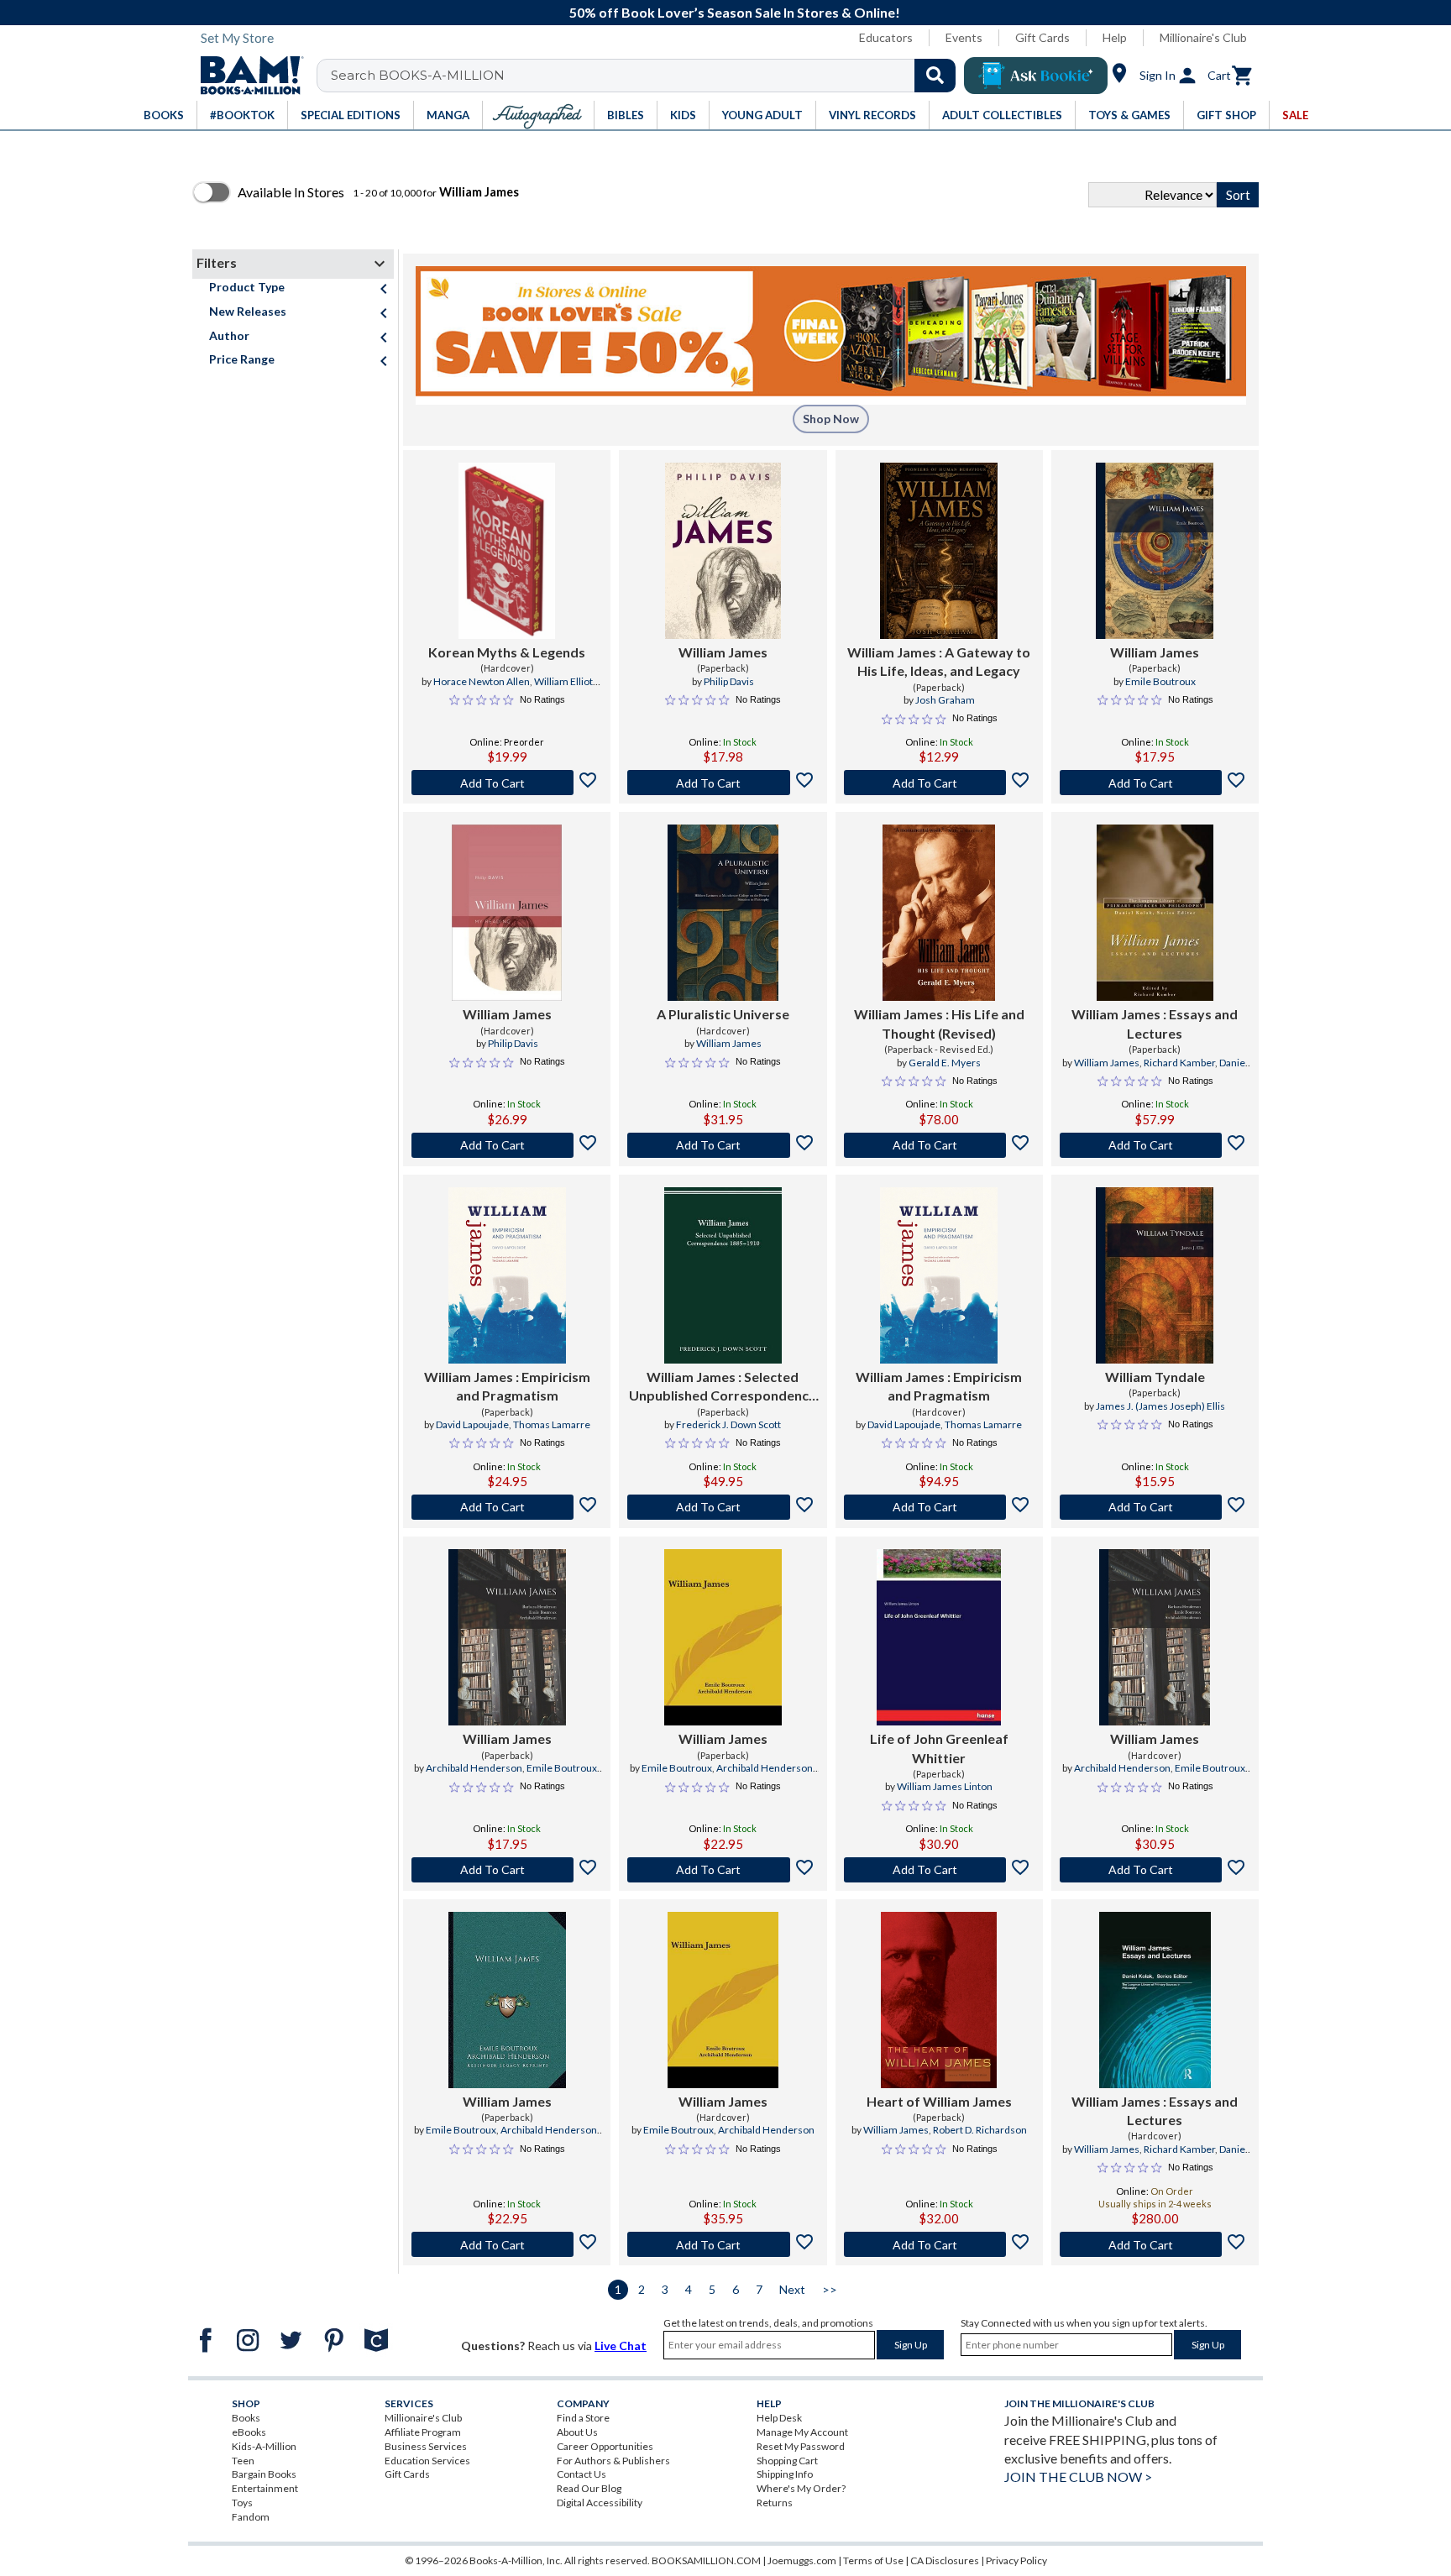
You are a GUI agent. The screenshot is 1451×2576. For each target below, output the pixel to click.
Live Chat (621, 2346)
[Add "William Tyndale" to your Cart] (1155, 1507)
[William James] (723, 551)
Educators (886, 37)
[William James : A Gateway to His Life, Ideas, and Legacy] (939, 551)
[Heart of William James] (939, 2000)
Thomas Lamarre (552, 1424)
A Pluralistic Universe (723, 1014)
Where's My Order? (801, 2488)
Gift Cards (1042, 37)
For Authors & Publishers (613, 2461)
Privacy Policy (1016, 2560)
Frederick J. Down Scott (728, 1424)
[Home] (246, 76)
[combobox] (647, 76)
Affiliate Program (423, 2432)
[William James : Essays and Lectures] (1155, 913)
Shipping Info (785, 2474)
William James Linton (945, 1786)
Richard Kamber (1179, 1063)
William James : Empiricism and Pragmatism (507, 1386)
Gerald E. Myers (945, 1063)
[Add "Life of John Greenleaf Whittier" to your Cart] (939, 1870)
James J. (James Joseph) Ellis (1160, 1406)
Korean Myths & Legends (507, 652)
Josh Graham (945, 700)
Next (792, 2289)
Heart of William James (939, 2101)
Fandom (251, 2517)
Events (964, 37)
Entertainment (265, 2488)
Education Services (427, 2461)
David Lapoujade (472, 1424)
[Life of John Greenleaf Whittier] (939, 1637)
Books (246, 2418)
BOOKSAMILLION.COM (706, 2560)
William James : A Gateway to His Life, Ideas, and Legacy (939, 661)
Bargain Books (264, 2474)
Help (1115, 37)
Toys (242, 2503)
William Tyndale (1155, 1377)
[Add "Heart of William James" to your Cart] (939, 2244)
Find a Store (583, 2418)
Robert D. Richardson (980, 2130)
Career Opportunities (605, 2446)
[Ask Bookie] (1036, 76)
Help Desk (779, 2418)
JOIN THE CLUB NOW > (1078, 2477)
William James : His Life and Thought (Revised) (939, 1023)
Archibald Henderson (474, 1768)
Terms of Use (873, 2560)
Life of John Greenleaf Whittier (939, 1748)
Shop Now (831, 419)
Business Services (426, 2446)
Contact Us (581, 2474)
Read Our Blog (589, 2488)
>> (830, 2289)
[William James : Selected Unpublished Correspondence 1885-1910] (723, 1275)
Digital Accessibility (600, 2503)
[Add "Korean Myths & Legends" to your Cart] (507, 783)
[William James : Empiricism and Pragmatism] (507, 1275)
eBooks (249, 2432)
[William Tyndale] (1155, 1275)
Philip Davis (729, 681)
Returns (775, 2503)
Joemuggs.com (802, 2560)
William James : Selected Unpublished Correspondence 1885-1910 (723, 1387)
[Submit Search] (935, 76)
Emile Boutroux (1160, 681)
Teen (243, 2461)
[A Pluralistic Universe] (723, 913)
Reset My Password (801, 2446)
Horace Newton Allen (482, 681)
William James (723, 652)
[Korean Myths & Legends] (507, 551)
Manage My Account (802, 2432)
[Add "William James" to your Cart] (723, 783)
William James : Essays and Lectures (1155, 1023)
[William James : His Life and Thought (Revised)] (939, 913)
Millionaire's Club (1203, 37)
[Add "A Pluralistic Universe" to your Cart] (723, 1145)
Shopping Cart (787, 2461)
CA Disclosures (945, 2560)
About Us (577, 2432)
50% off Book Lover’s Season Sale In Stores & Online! (735, 12)
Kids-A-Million (264, 2446)
